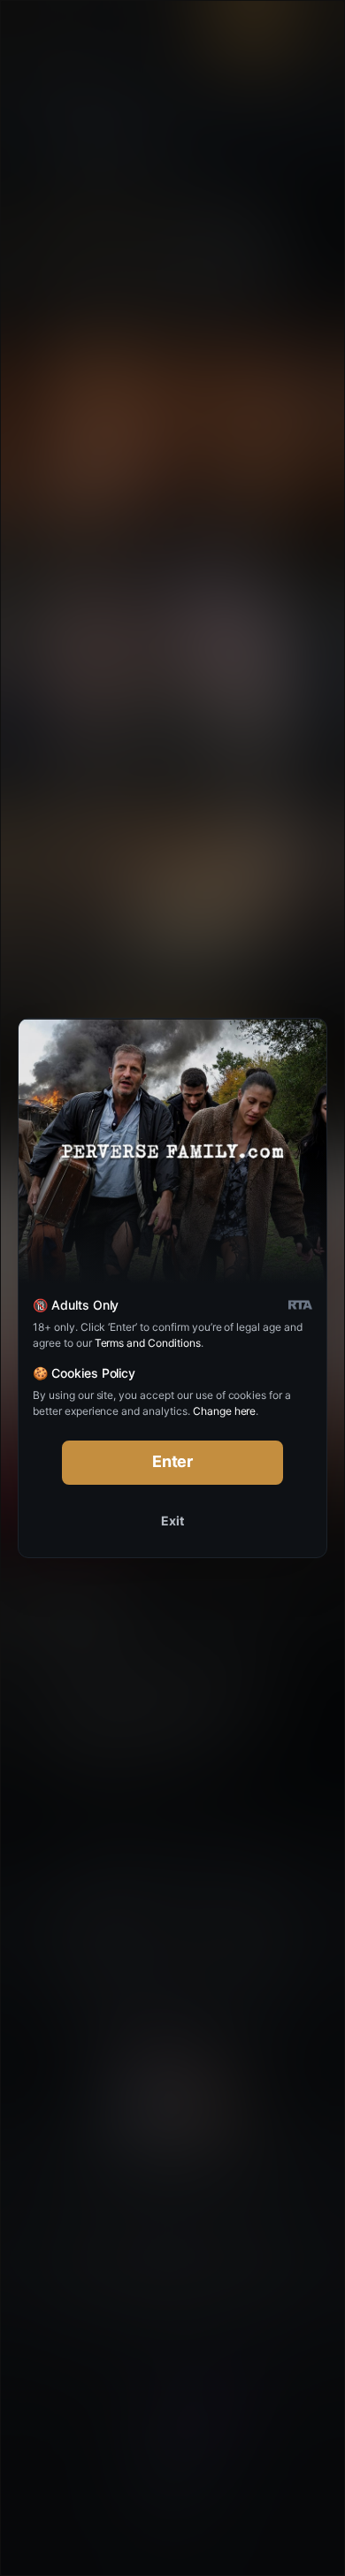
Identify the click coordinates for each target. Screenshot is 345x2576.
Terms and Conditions (148, 1343)
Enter (173, 1461)
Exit (172, 1521)
